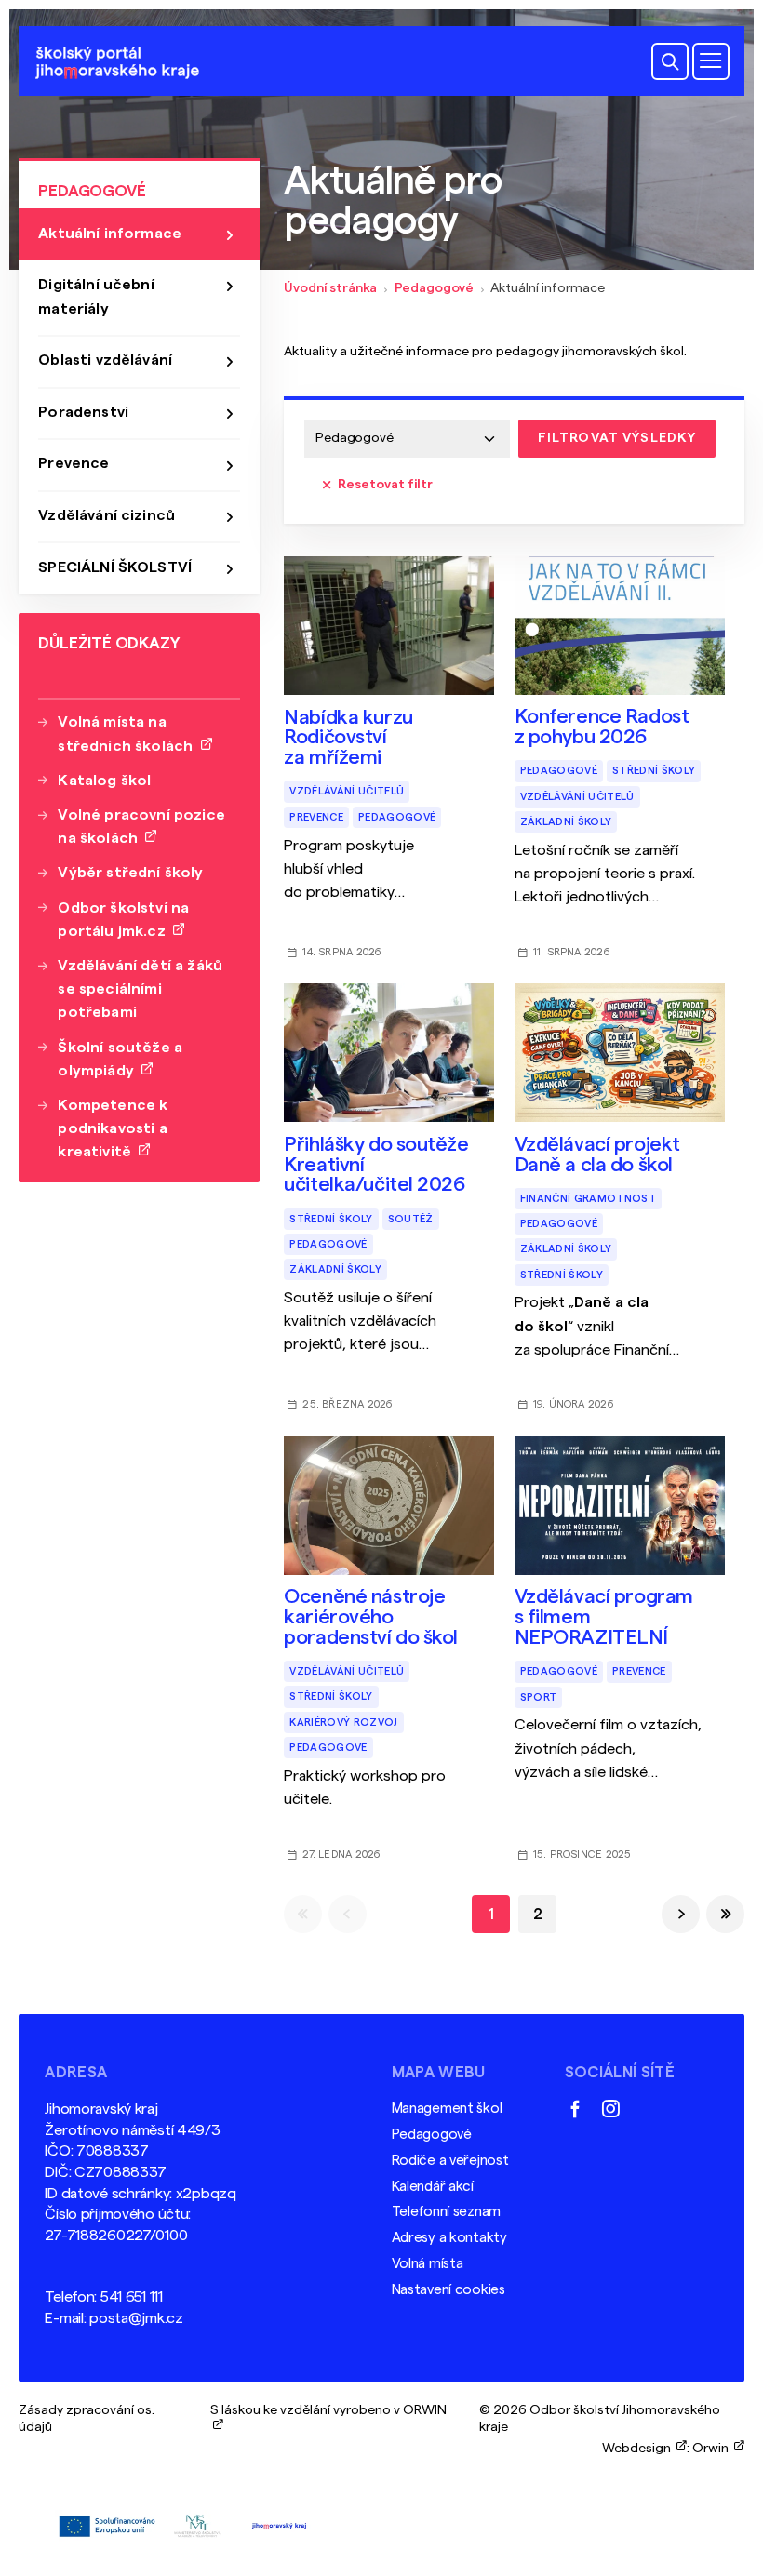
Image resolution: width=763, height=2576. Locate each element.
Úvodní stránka (330, 288)
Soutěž (411, 1219)
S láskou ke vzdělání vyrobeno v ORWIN (328, 2419)
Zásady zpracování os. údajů (87, 2419)
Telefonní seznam (446, 2212)
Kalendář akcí (433, 2187)
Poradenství (83, 412)
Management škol (447, 2109)
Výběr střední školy (130, 873)
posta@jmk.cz (136, 2318)
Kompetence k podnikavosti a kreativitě (113, 1128)
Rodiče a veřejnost (450, 2161)
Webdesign (639, 2448)
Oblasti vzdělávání (105, 360)
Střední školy (654, 771)
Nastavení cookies (448, 2290)
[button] (670, 61)
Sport (539, 1697)
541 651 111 (132, 2297)
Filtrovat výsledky (617, 438)
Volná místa (428, 2264)
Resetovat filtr (385, 484)
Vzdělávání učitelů (347, 791)
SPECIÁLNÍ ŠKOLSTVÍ (115, 567)
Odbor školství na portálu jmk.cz (123, 920)
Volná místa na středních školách (129, 734)
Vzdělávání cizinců (107, 515)
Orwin (713, 2448)
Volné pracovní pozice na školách (141, 827)
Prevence (316, 817)
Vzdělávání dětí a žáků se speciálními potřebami (140, 989)
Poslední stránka (725, 1914)
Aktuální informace (110, 234)
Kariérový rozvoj (343, 1722)
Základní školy (566, 822)
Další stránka (681, 1914)
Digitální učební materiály (96, 296)
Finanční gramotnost (588, 1199)
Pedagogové (435, 288)
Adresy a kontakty (449, 2238)
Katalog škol (104, 781)
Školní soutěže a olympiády (120, 1059)
